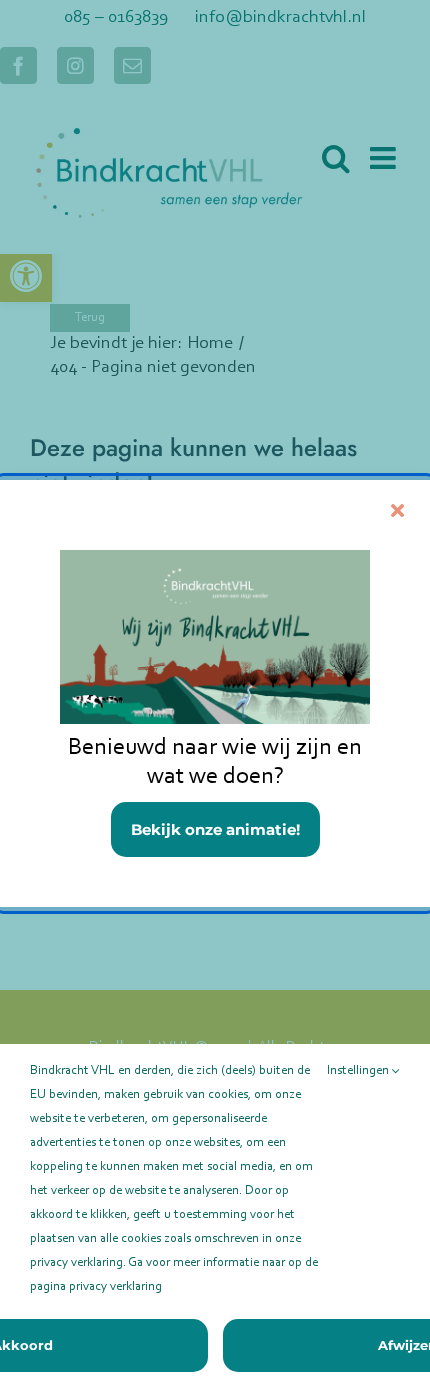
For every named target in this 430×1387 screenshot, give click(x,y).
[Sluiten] (397, 510)
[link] (215, 693)
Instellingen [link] (359, 1070)
